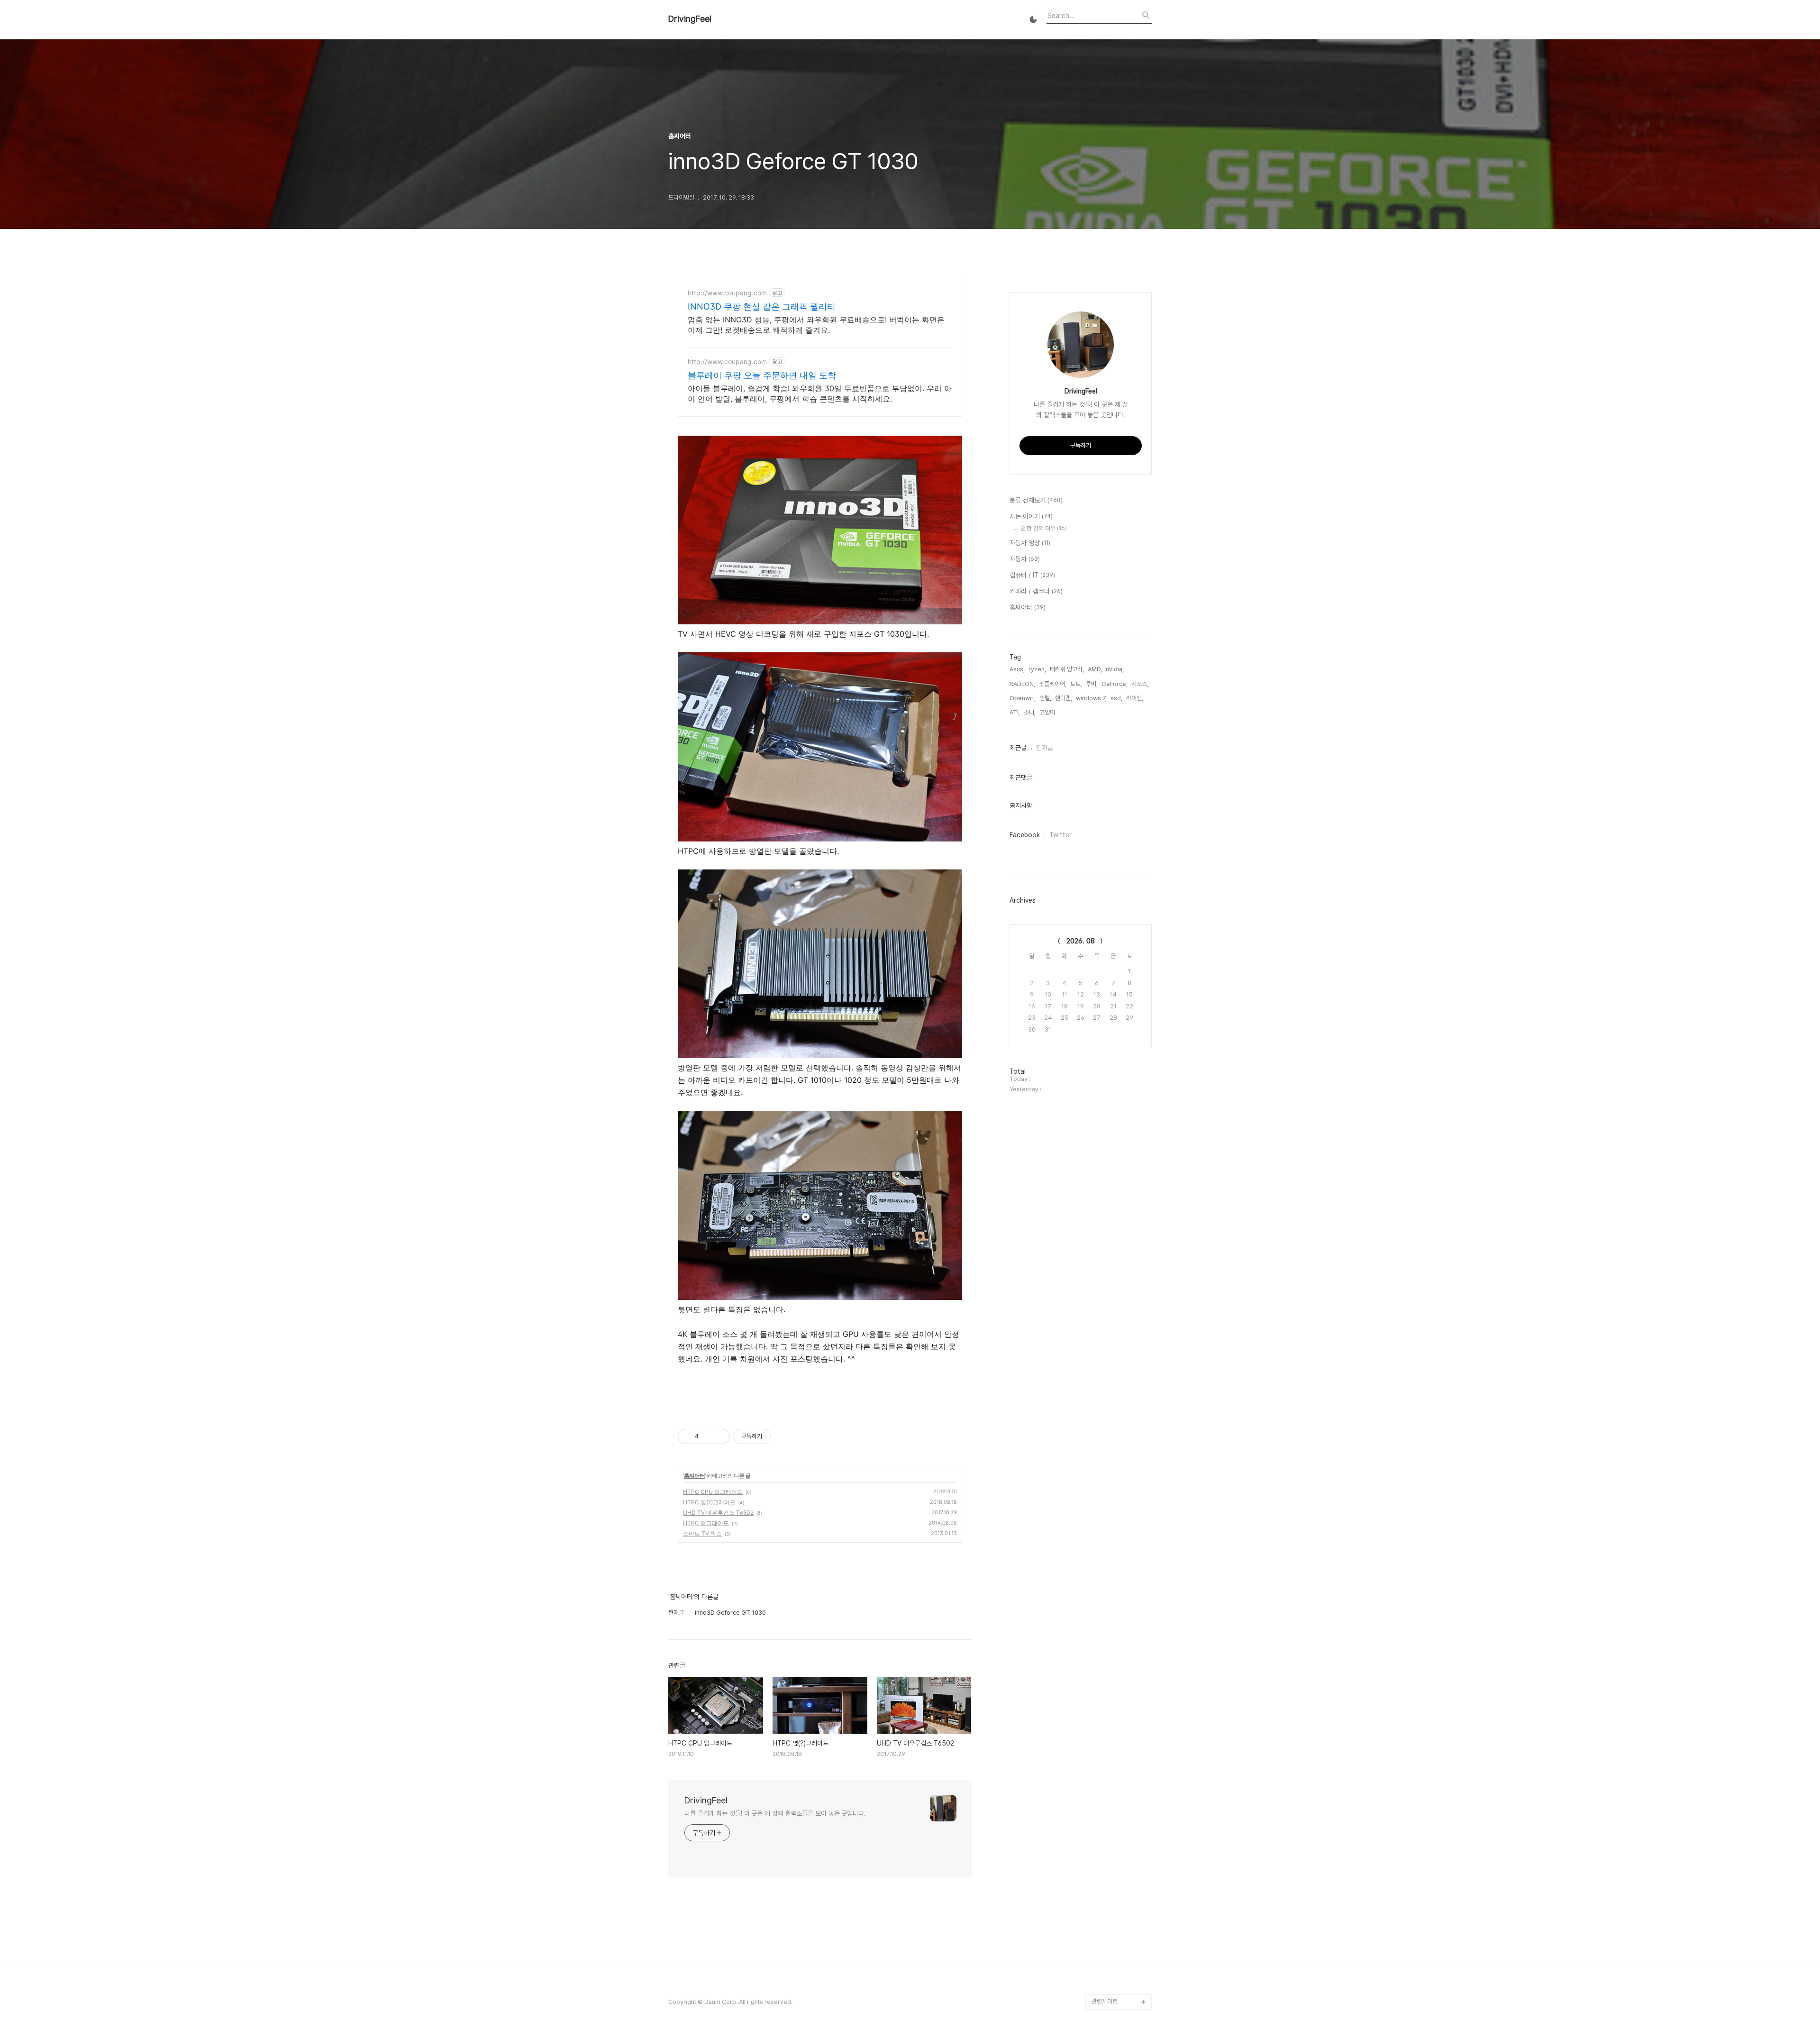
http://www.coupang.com (727, 293)
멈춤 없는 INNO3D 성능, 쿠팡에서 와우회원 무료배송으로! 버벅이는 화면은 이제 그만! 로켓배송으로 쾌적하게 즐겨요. (816, 325)
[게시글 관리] (719, 1436)
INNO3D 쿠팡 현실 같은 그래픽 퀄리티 (762, 306)
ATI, (1015, 712)
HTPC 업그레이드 (706, 1523)
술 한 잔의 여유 (1043, 528)
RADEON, (1022, 684)
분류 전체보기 (1036, 500)
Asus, (1017, 669)
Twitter (1060, 835)
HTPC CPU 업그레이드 (713, 1492)
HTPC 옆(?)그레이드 (709, 1502)
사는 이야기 (1031, 516)
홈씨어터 (694, 1476)
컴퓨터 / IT (1032, 575)
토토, (1076, 684)
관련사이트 (1105, 2001)
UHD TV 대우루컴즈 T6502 (718, 1513)
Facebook (1025, 835)
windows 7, (1091, 698)
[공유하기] (707, 1436)
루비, (1092, 684)
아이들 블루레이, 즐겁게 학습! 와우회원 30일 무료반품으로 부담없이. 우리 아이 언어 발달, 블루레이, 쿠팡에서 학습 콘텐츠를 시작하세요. (820, 393)
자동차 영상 (1030, 543)
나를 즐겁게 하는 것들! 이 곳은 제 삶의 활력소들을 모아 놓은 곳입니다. (775, 1813)
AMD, (1095, 669)
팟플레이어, (1053, 684)
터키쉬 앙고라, (1067, 669)
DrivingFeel (690, 19)
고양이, (1048, 712)
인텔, (1045, 698)
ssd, (1116, 698)
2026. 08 (1081, 941)
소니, (1030, 712)
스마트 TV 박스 (702, 1533)
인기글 (1045, 748)
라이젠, (1135, 698)
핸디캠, (1064, 698)
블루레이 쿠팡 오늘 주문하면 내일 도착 (762, 375)
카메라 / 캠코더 (1036, 591)
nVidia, (1115, 669)
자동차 (1025, 559)
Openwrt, (1023, 698)
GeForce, (1115, 684)
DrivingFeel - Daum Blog (1119, 1979)
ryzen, (1037, 669)
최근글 (1018, 748)
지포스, (1140, 684)
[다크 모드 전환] (1033, 19)
